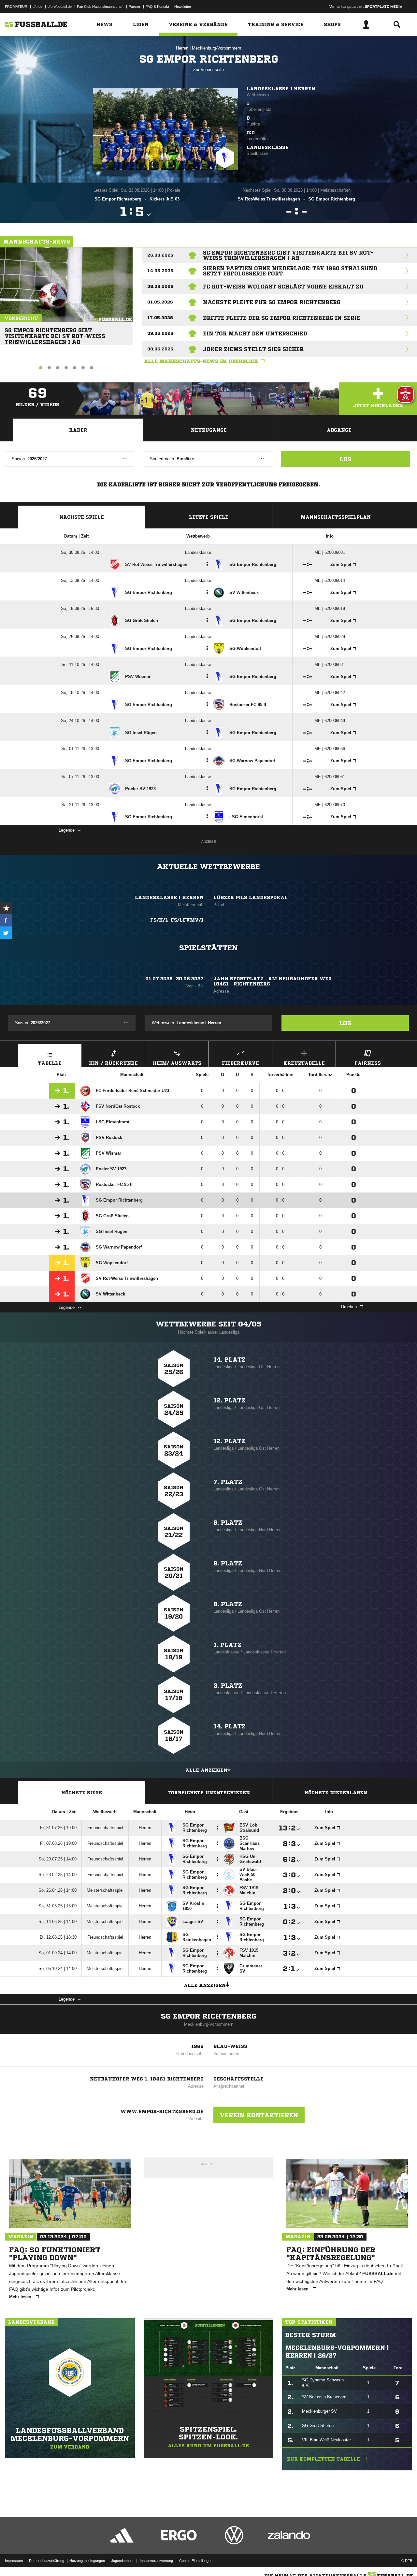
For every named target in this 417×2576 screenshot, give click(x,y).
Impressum (14, 2561)
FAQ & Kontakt (157, 7)
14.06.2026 (160, 271)
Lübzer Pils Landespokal (251, 897)
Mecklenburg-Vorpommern (216, 48)
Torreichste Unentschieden (209, 1793)
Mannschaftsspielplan (336, 517)
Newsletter (183, 7)
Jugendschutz (122, 2561)
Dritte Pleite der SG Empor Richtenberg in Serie (282, 318)
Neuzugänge (209, 430)
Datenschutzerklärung (47, 2561)
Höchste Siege (82, 1793)
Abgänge (339, 430)
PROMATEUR (16, 7)
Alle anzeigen (206, 1770)
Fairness (368, 1063)
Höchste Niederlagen (336, 1793)
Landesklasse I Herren (281, 89)
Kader (78, 430)
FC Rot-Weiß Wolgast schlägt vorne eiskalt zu (283, 287)
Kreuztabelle (304, 1063)
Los (345, 459)
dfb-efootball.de (60, 7)
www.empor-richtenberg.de (162, 2111)
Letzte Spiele (209, 517)
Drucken (349, 1307)
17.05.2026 (160, 318)
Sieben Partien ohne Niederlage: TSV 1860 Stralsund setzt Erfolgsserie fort (290, 271)
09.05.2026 (160, 333)
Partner (135, 7)
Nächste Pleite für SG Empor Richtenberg (272, 302)
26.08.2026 (160, 255)
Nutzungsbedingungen (87, 2561)
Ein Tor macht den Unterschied (255, 333)
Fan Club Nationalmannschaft (100, 7)
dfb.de (37, 7)
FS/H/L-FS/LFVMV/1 (177, 920)
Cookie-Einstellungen (196, 2561)
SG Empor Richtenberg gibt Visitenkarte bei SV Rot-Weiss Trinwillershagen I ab (55, 333)
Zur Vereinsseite (208, 70)
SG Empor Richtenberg (209, 2016)
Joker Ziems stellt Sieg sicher (253, 349)
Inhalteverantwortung (156, 2561)
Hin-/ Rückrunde (113, 1063)
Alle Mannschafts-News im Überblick (201, 361)
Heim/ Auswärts (177, 1063)
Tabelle (50, 1063)
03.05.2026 (160, 349)
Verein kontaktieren (259, 2115)
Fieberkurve (240, 1063)
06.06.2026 (160, 286)
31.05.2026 (160, 302)
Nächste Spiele (82, 517)
